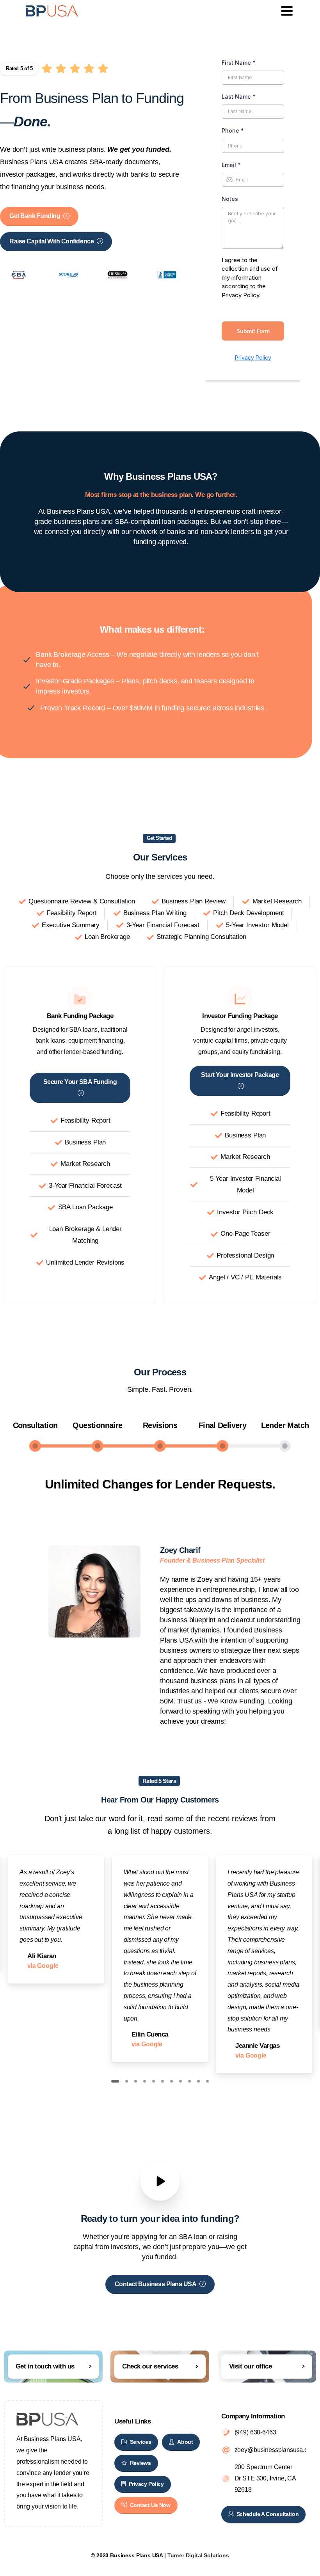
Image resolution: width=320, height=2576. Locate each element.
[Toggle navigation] (287, 11)
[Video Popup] (160, 2181)
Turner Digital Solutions (198, 2555)
